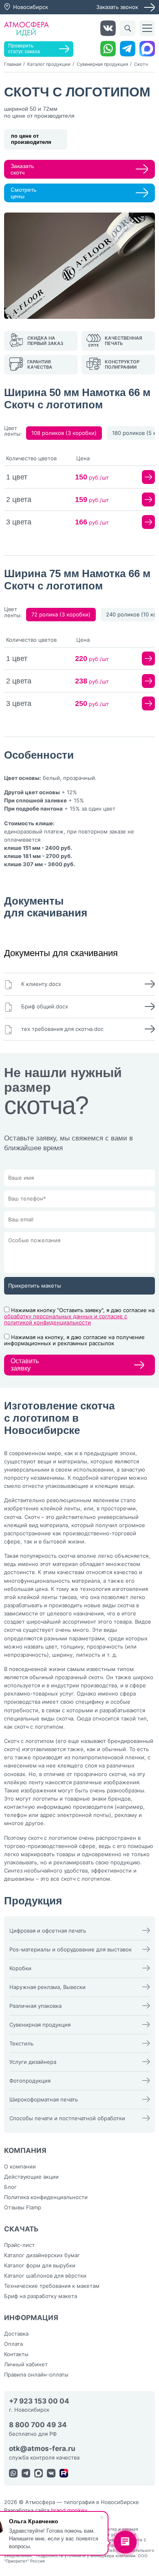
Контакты (16, 2354)
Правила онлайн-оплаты (36, 2374)
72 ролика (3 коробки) (61, 614)
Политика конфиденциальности (46, 2197)
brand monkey (69, 2510)
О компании (20, 2166)
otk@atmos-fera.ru (42, 2449)
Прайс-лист (19, 2245)
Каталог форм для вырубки (40, 2265)
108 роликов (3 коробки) (64, 433)
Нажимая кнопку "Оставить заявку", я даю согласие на (79, 1316)
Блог (10, 2187)
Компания (25, 2150)
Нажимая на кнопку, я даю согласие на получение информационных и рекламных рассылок (74, 1340)
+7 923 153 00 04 (39, 2401)
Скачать (21, 2229)
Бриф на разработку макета (41, 2296)
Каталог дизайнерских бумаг (42, 2255)
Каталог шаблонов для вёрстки (45, 2276)
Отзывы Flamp (23, 2207)
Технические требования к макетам (52, 2286)
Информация (31, 2318)
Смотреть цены (23, 193)
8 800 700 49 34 (38, 2425)
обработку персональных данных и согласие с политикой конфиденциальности (66, 1319)
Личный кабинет (26, 2364)
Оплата (13, 2344)
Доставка (16, 2334)
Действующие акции (31, 2177)
